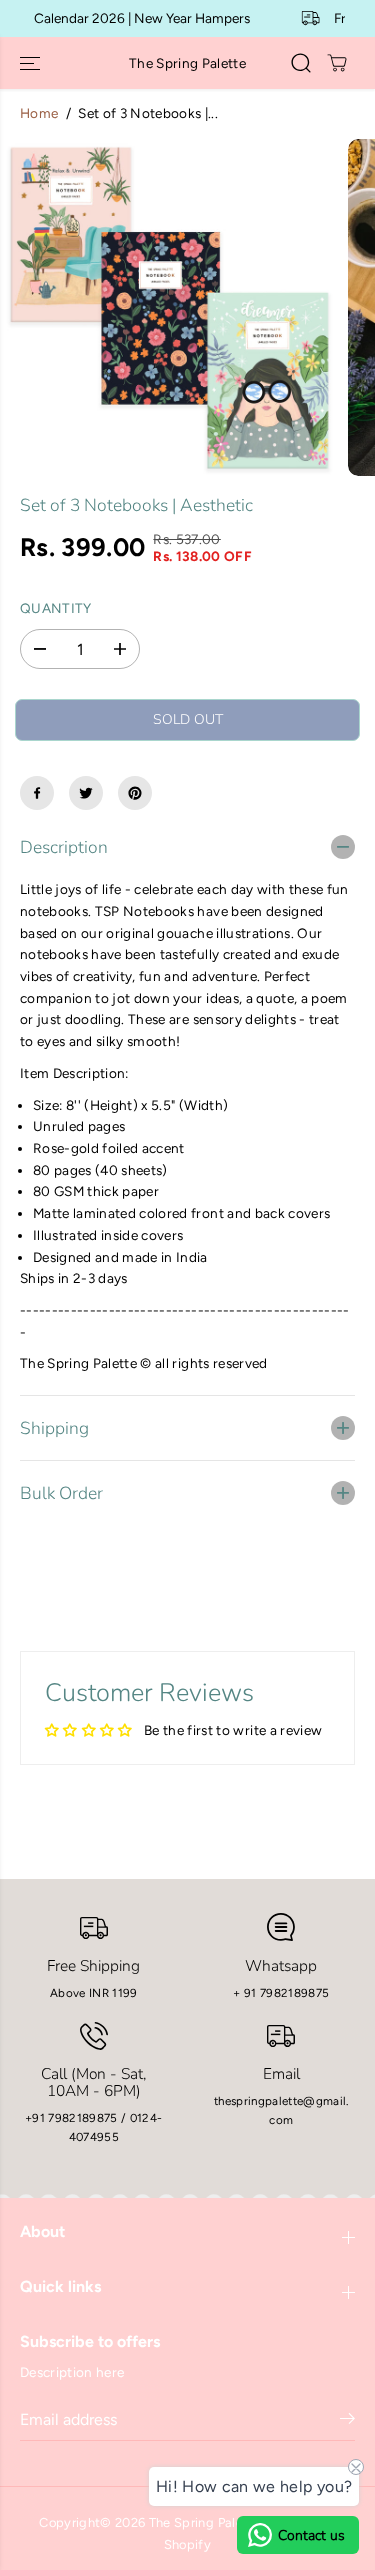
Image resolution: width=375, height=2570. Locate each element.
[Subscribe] (347, 2422)
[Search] (301, 63)
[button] (32, 63)
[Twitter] (86, 793)
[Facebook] (37, 793)
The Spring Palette (205, 2522)
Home (39, 113)
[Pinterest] (135, 793)
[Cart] (337, 63)
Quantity (56, 608)
